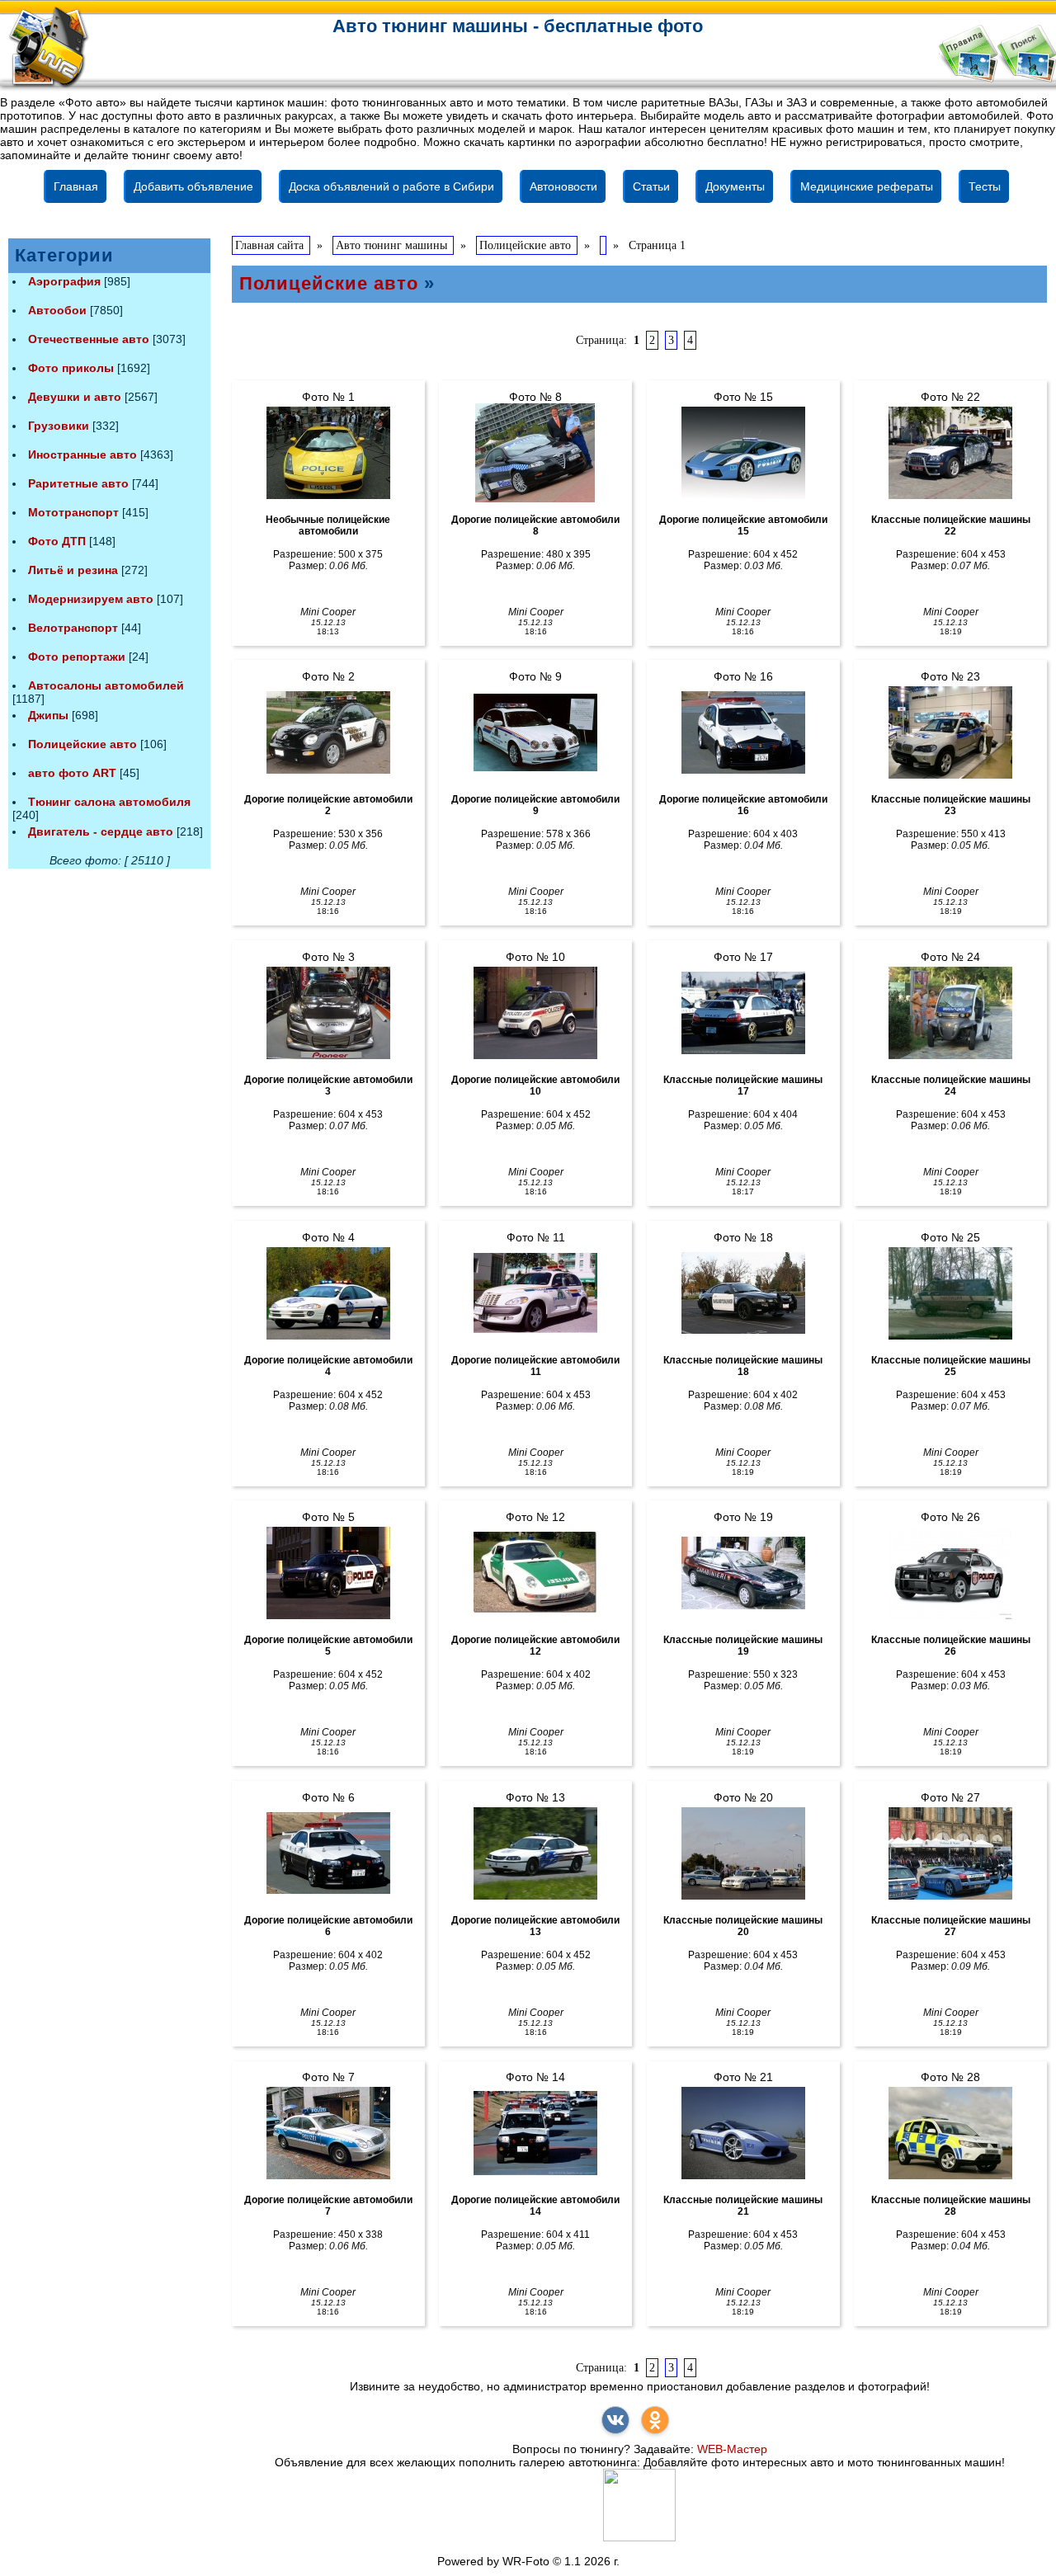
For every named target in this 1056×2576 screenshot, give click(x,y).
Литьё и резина (73, 570)
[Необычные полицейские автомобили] (328, 453)
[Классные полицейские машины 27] (950, 1853)
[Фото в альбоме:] (603, 245)
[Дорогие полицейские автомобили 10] (535, 1013)
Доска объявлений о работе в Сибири (391, 186)
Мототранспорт (73, 512)
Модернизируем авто (91, 599)
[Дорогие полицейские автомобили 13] (535, 1853)
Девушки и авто (75, 397)
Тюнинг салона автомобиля (109, 802)
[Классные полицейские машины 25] (950, 1293)
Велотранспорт (73, 628)
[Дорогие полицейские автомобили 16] (743, 732)
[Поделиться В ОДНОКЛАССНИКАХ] (655, 2420)
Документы (735, 186)
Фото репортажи (77, 657)
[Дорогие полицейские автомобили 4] (328, 1293)
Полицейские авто (82, 744)
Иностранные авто (82, 454)
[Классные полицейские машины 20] (743, 1853)
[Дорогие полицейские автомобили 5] (328, 1573)
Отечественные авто (89, 339)
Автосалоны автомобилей (106, 685)
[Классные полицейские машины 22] (950, 453)
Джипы (48, 715)
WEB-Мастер (732, 2449)
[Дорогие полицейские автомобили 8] (535, 453)
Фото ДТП (57, 541)
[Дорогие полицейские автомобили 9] (535, 732)
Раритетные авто (78, 483)
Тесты (985, 186)
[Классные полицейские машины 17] (743, 1013)
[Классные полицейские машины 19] (743, 1573)
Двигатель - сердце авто (101, 831)
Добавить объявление (193, 186)
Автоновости (563, 186)
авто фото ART (72, 773)
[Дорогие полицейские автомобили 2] (328, 732)
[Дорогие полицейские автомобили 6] (328, 1853)
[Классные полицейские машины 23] (950, 732)
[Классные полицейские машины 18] (743, 1293)
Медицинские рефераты (867, 186)
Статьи (651, 186)
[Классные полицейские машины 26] (950, 1573)
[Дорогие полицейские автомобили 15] (743, 453)
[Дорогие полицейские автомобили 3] (328, 1013)
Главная (76, 186)
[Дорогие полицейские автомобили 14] (535, 2133)
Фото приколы (71, 368)
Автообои (57, 310)
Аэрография (64, 281)
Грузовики (59, 426)
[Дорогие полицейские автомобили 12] (535, 1573)
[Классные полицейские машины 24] (950, 1013)
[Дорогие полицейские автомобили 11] (535, 1293)
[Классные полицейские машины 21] (743, 2133)
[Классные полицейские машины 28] (950, 2133)
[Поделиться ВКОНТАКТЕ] (615, 2420)
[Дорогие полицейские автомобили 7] (328, 2133)
